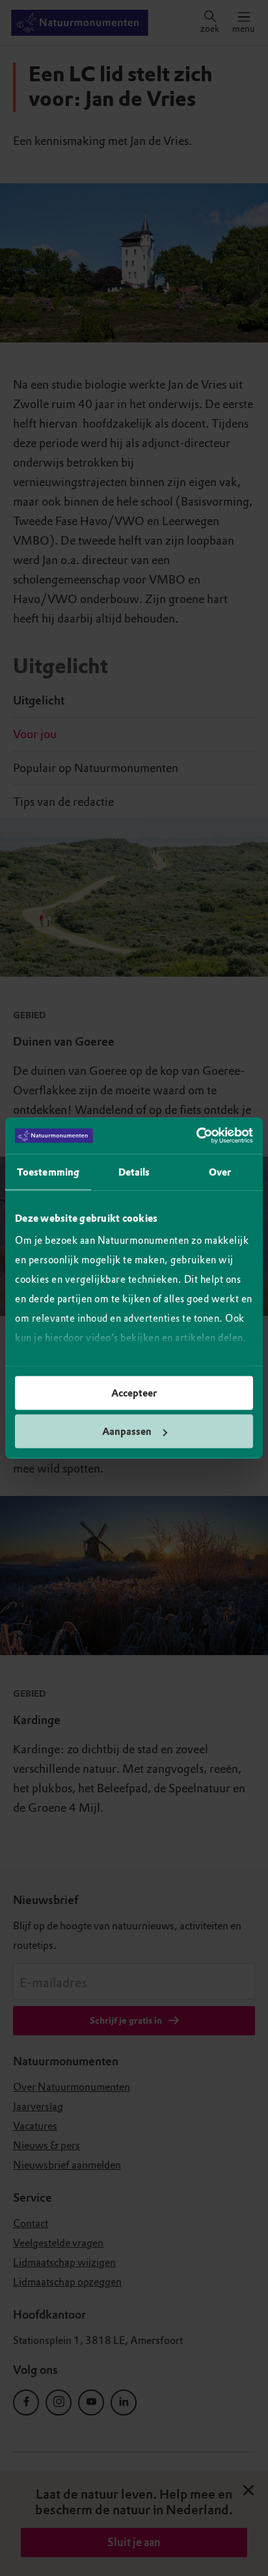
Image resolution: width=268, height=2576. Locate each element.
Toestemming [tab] (48, 1172)
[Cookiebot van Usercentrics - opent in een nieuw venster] (196, 1136)
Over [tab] (220, 1172)
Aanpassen (127, 1432)
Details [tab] (134, 1172)
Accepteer (134, 1393)
